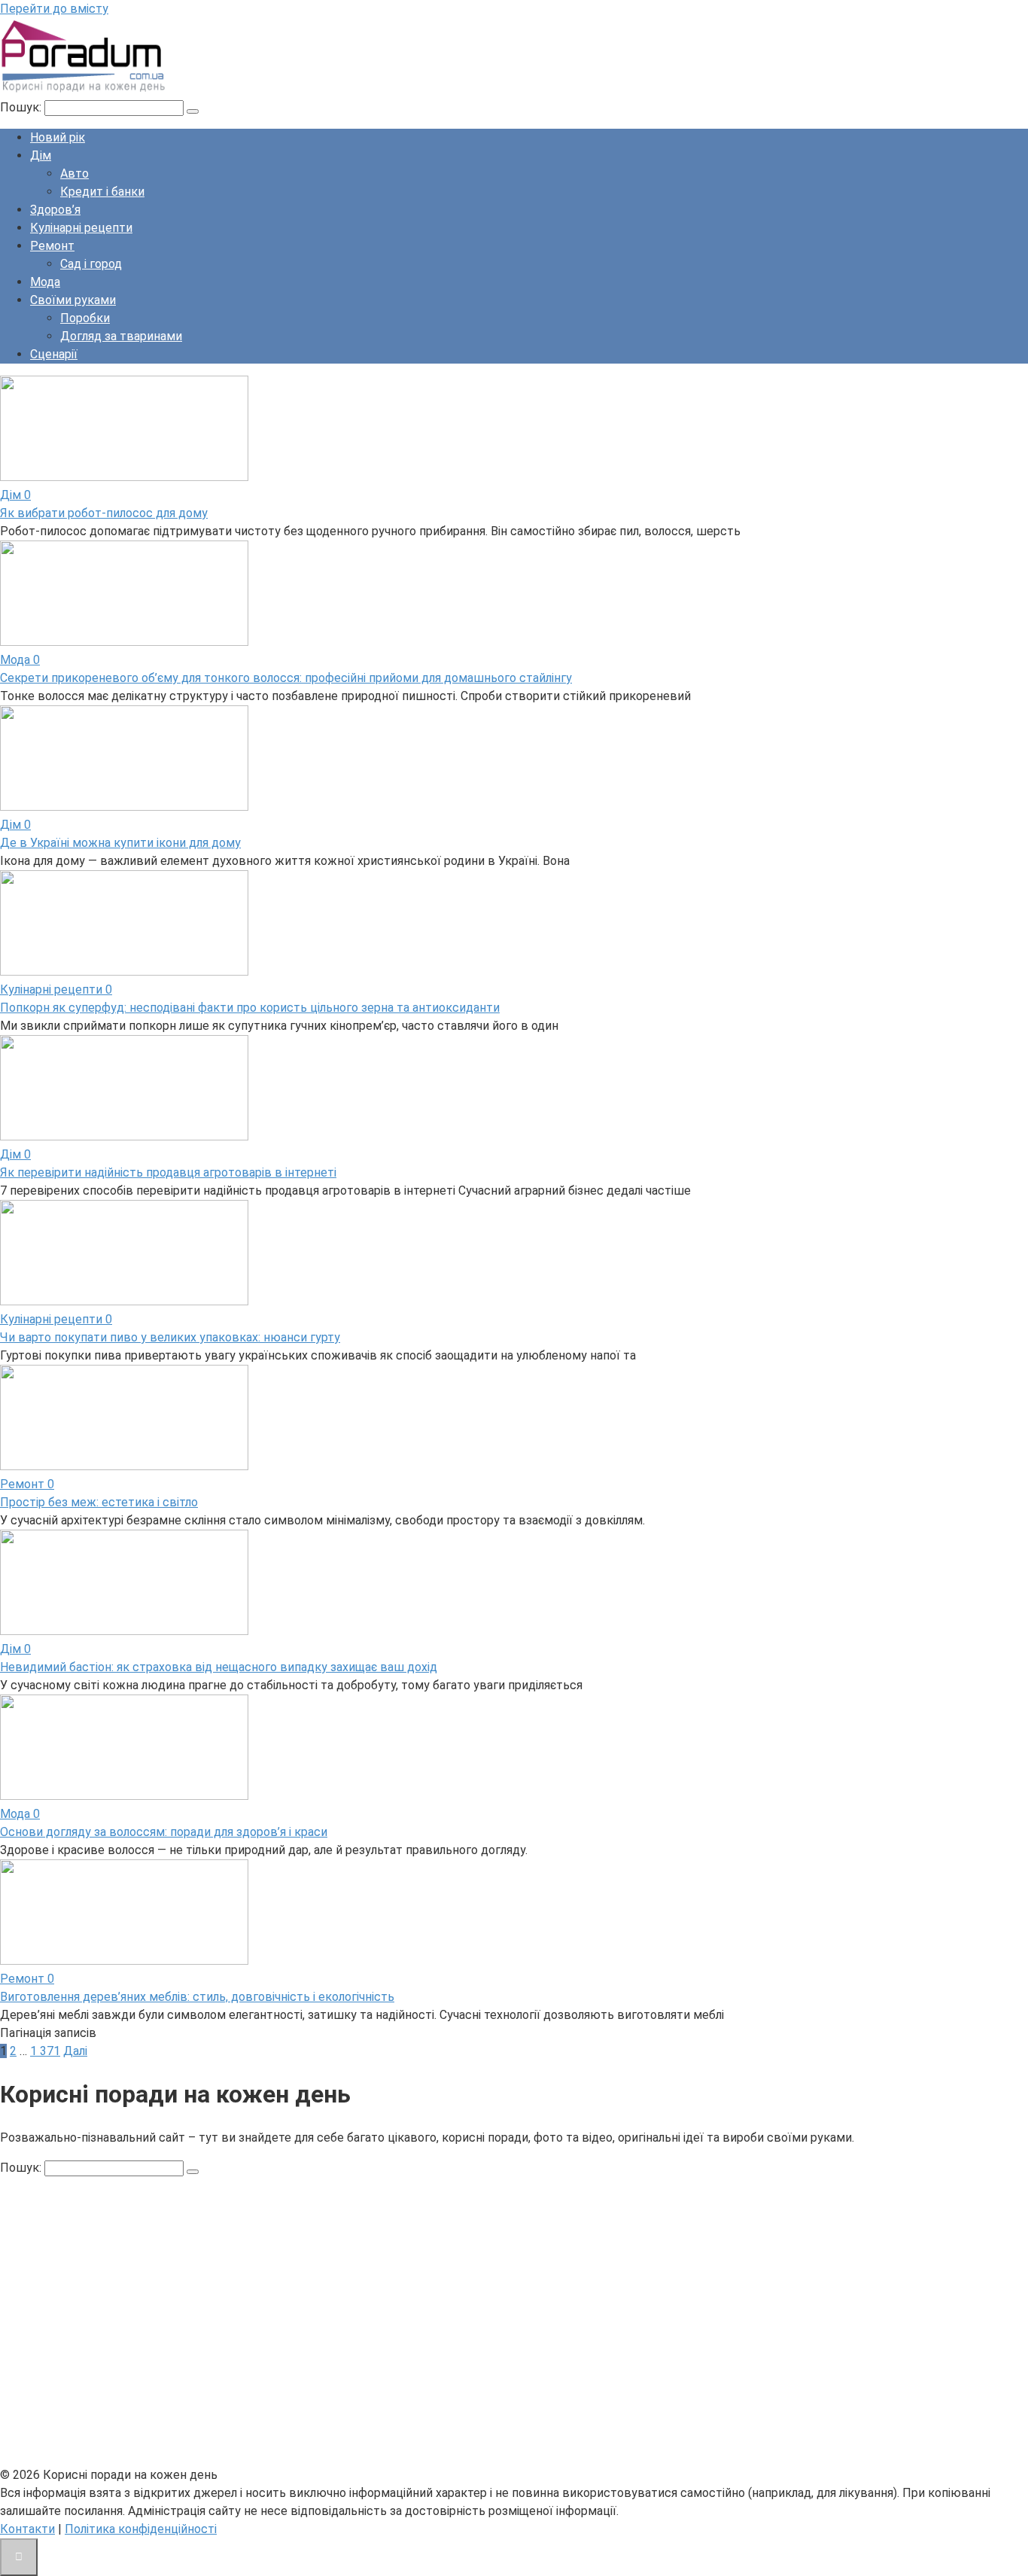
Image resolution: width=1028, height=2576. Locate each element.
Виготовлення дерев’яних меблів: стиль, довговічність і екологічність (197, 1997)
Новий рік (58, 137)
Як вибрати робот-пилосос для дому (104, 513)
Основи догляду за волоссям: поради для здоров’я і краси (164, 1832)
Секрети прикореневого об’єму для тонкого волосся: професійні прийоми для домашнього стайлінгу (286, 678)
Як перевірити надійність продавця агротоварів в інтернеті (168, 1172)
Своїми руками (73, 300)
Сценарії (54, 354)
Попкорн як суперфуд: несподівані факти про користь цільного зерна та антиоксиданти (250, 1008)
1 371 (45, 2051)
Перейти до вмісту (54, 9)
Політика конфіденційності (141, 2529)
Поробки (85, 318)
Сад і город (91, 264)
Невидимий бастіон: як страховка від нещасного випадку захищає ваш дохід (219, 1667)
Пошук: (22, 107)
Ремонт (52, 246)
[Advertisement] (452, 2331)
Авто (75, 174)
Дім (41, 155)
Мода (45, 282)
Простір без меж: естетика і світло (99, 1502)
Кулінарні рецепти (81, 228)
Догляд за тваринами (121, 336)
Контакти (27, 2529)
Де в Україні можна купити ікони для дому (120, 843)
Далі (75, 2051)
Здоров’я (55, 210)
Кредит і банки (102, 192)
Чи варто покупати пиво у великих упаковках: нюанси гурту (170, 1337)
